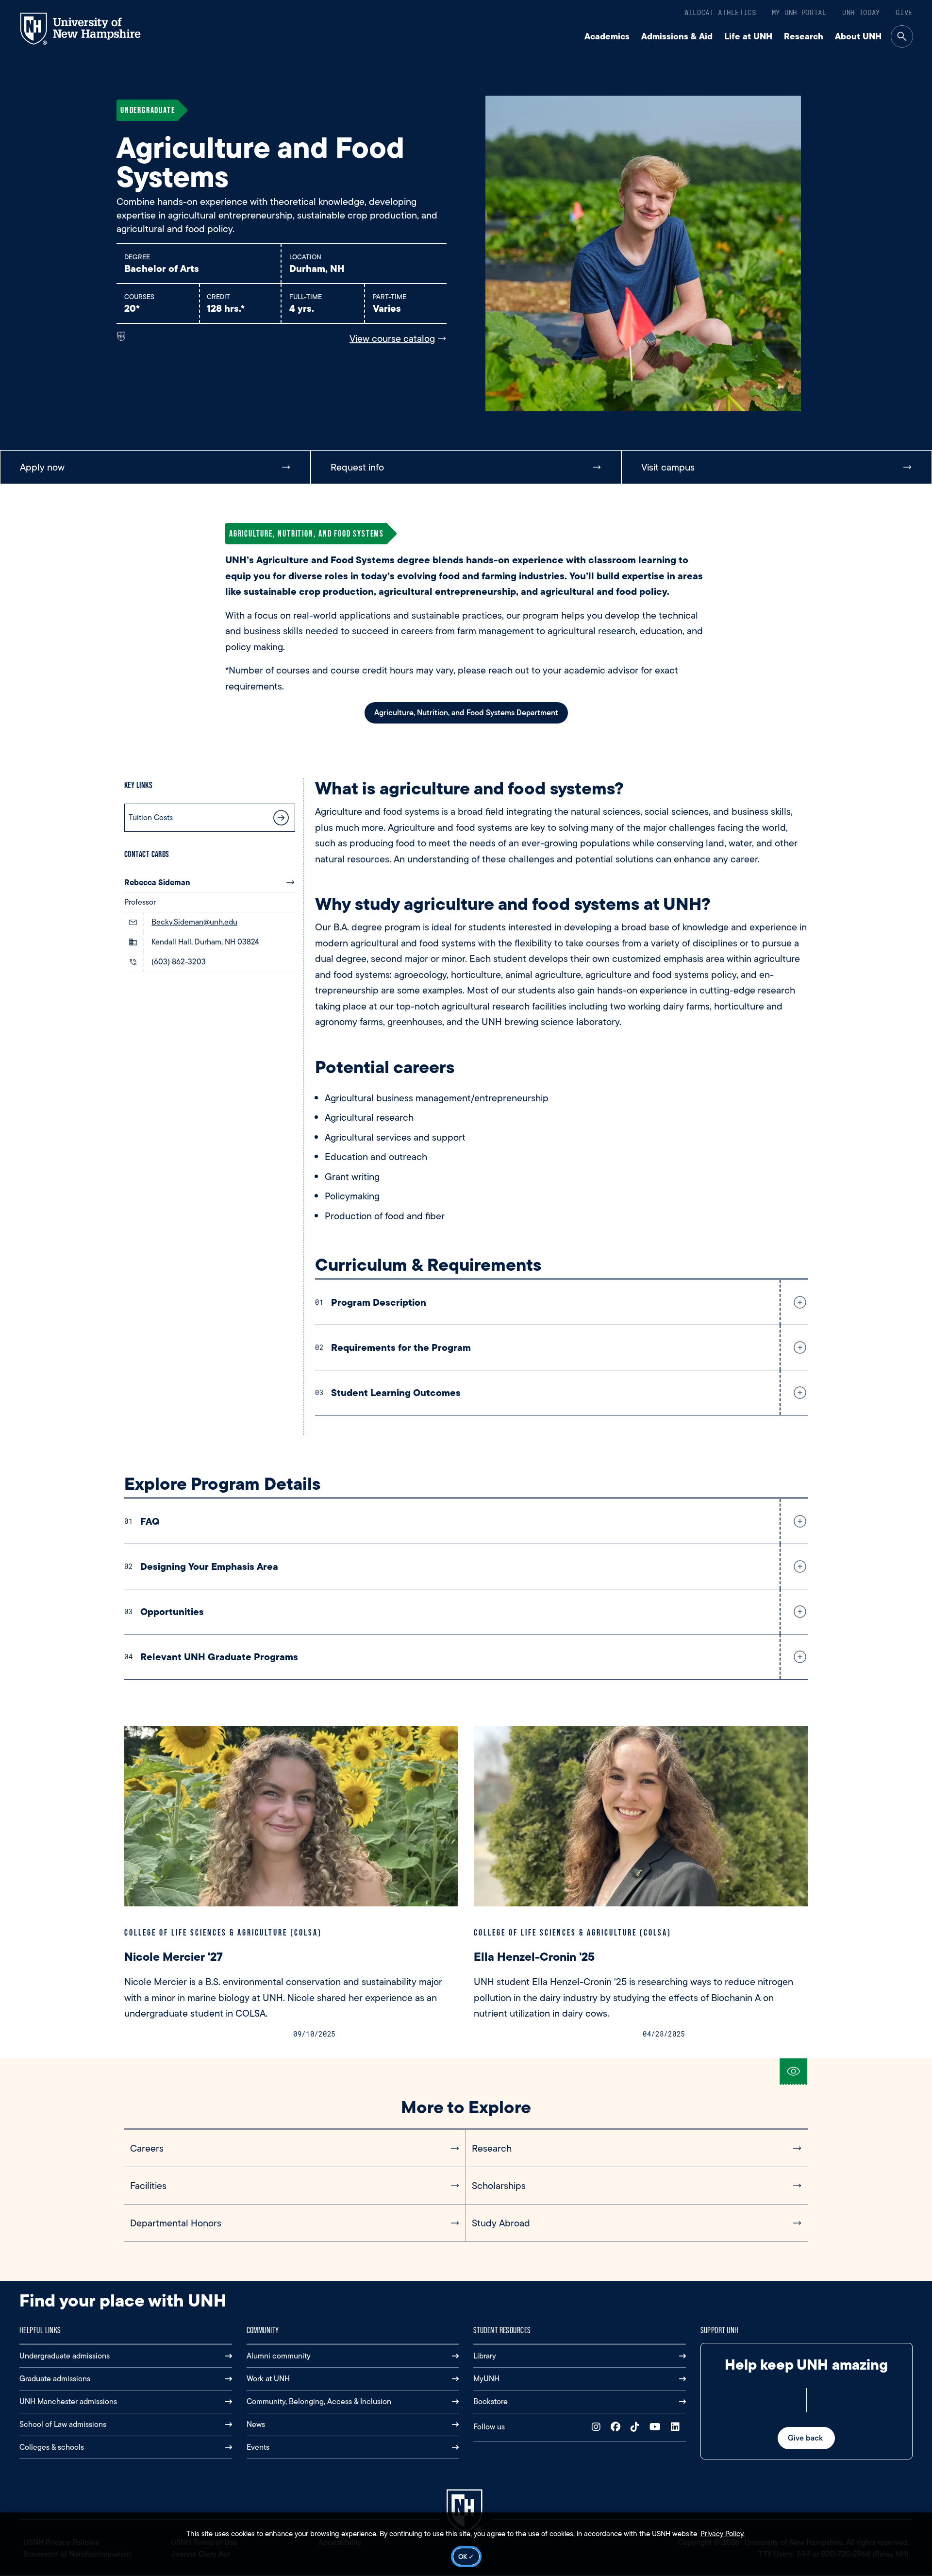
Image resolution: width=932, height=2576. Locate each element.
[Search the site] (902, 36)
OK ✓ (466, 2557)
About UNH (858, 36)
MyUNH (486, 2379)
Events (258, 2447)
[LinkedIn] (677, 2427)
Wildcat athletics (720, 12)
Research (804, 36)
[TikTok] (637, 2427)
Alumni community (279, 2356)
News (256, 2424)
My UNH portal (799, 12)
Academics (607, 36)
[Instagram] (598, 2427)
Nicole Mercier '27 (174, 1957)
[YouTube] (657, 2427)
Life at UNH (748, 36)
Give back (806, 2438)
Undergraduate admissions (65, 2356)
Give (904, 12)
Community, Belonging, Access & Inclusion (319, 2401)
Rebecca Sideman (157, 882)
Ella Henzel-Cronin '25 (536, 1957)
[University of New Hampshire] (89, 29)
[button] (798, 1302)
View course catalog (392, 338)
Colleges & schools (52, 2447)
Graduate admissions (55, 2379)
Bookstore (491, 2401)
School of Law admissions (63, 2424)
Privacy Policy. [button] (723, 2534)
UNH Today (861, 12)
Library (485, 2356)
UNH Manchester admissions (68, 2401)
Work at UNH (268, 2379)
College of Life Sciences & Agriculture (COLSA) (223, 1932)
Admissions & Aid (677, 36)
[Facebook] (618, 2427)
